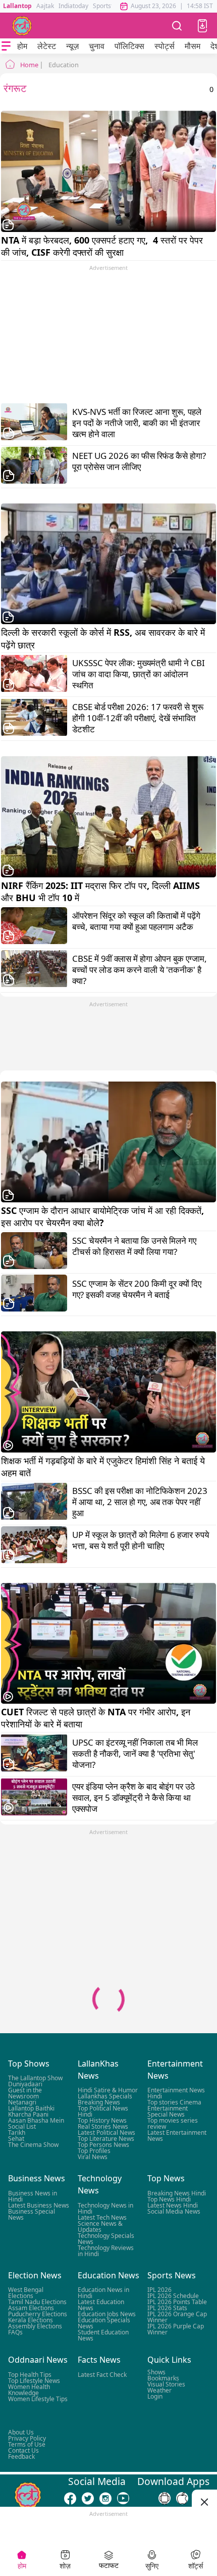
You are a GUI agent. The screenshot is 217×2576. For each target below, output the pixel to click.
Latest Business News (39, 2205)
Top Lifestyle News (34, 2381)
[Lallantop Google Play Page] (165, 2498)
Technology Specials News (106, 2239)
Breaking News (99, 2102)
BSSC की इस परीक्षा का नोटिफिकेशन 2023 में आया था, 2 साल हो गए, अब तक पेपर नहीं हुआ (140, 1502)
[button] (202, 26)
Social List (22, 2126)
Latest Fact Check (102, 2375)
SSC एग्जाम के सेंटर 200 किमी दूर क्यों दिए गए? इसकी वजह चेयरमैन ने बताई (137, 1289)
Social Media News (174, 2211)
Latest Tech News (102, 2217)
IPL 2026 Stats (167, 2308)
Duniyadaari (25, 2084)
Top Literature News (106, 2139)
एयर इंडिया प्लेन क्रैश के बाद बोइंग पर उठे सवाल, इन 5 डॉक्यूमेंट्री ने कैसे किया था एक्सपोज (133, 1798)
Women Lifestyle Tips (38, 2399)
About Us (21, 2432)
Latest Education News (101, 2305)
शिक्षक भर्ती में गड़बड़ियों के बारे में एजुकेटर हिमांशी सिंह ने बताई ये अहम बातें (104, 1467)
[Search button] (177, 26)
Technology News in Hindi (105, 2208)
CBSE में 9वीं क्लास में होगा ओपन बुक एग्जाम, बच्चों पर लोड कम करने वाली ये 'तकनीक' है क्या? (140, 970)
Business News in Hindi (33, 2196)
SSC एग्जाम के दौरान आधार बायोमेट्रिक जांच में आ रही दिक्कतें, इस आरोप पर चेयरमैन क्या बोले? (104, 1216)
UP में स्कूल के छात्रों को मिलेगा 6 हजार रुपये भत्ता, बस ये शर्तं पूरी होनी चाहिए (141, 1540)
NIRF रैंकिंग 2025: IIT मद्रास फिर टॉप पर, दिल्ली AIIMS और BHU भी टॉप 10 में (102, 892)
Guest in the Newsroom (25, 2093)
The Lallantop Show (35, 2078)
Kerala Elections (31, 2320)
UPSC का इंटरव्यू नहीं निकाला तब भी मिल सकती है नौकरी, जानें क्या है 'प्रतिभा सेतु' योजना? (135, 1754)
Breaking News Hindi (177, 2193)
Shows (156, 2372)
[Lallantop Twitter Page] (88, 2498)
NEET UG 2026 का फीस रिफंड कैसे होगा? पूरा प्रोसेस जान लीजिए (139, 461)
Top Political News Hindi (103, 2111)
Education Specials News (104, 2323)
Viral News (93, 2157)
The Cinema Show (33, 2145)
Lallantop (17, 6)
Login (155, 2396)
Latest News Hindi (173, 2205)
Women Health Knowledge (29, 2390)
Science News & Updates (100, 2227)
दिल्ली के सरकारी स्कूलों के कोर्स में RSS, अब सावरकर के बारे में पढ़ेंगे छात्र (104, 638)
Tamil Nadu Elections (37, 2302)
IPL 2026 (159, 2290)
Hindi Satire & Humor (108, 2090)
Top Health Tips (30, 2375)
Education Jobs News (107, 2314)
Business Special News (32, 2214)
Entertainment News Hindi (176, 2093)
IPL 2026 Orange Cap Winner (177, 2317)
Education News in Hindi (103, 2293)
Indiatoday (73, 6)
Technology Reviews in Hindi (106, 2251)
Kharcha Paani (28, 2114)
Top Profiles (94, 2151)
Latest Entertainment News (177, 2136)
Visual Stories (166, 2384)
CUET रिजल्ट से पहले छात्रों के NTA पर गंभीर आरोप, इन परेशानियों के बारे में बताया (97, 1718)
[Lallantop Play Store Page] (182, 2498)
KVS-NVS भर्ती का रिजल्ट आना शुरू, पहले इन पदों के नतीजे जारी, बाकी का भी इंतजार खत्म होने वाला (137, 423)
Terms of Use (27, 2444)
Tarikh (17, 2133)
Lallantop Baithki (31, 2108)
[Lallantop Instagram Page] (105, 2498)
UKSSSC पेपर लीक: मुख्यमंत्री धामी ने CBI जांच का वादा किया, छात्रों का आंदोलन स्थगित (139, 674)
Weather (159, 2390)
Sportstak (106, 6)
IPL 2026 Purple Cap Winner (176, 2329)
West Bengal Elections (26, 2293)
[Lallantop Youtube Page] (123, 2498)
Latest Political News (106, 2133)
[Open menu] (6, 46)
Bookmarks (163, 2378)
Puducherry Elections (38, 2314)
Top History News (102, 2120)
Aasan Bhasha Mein (36, 2120)
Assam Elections (31, 2308)
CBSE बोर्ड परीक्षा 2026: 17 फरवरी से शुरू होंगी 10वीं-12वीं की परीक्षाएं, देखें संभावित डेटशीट (138, 718)
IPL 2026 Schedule (173, 2296)
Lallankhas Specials (105, 2096)
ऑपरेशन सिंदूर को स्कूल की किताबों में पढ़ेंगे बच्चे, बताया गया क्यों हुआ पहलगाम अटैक (136, 921)
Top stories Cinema (174, 2102)
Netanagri (22, 2102)
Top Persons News (103, 2145)
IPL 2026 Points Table (177, 2302)
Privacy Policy (27, 2438)
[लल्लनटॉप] (22, 26)
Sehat (16, 2139)
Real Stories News (103, 2126)
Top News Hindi (169, 2199)
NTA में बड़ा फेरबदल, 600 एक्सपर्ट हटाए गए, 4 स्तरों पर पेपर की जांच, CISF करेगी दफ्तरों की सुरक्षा (103, 246)
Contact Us (23, 2450)
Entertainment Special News (168, 2111)
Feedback (21, 2456)
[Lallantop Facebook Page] (70, 2498)
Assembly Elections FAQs (35, 2329)
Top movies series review (173, 2123)
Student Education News (103, 2335)
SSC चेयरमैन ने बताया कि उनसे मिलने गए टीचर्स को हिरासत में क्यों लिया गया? (134, 1246)
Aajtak (45, 6)
